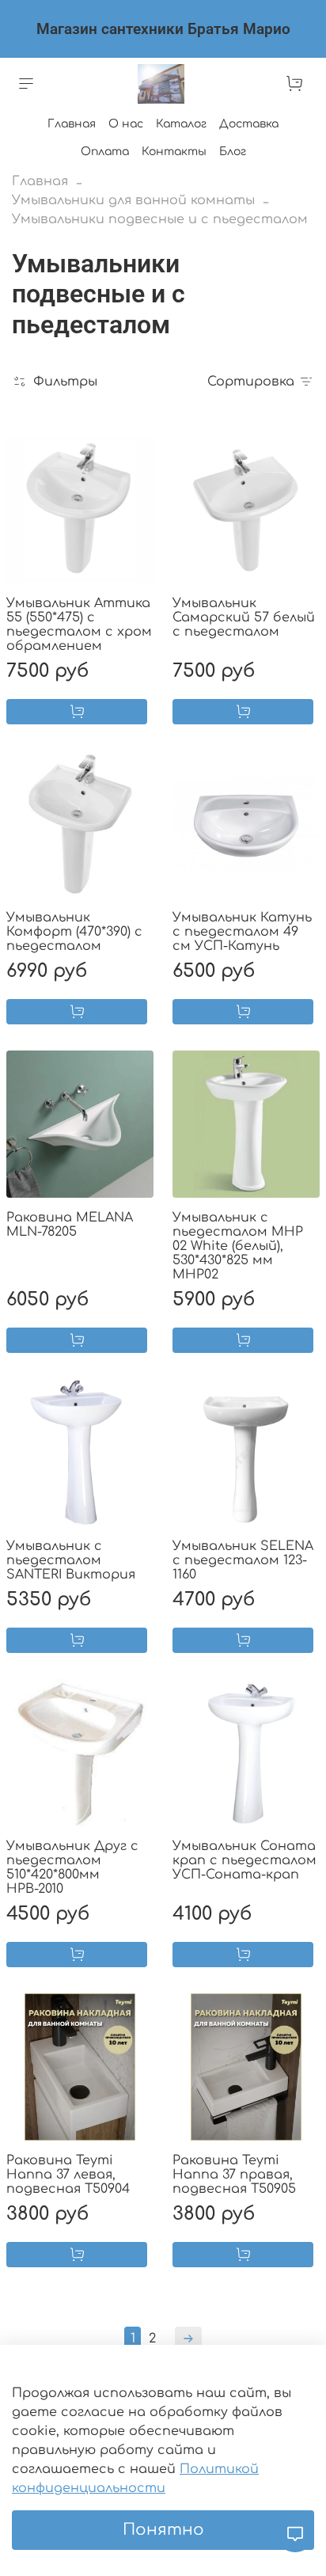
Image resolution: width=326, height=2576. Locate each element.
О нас (126, 124)
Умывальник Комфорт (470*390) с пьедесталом (74, 932)
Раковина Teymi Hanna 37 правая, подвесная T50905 (234, 2175)
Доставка (249, 124)
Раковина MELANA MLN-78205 (70, 1225)
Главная (72, 124)
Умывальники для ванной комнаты (133, 200)
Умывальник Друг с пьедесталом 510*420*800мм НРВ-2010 (72, 1867)
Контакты (174, 152)
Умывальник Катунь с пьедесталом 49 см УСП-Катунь (242, 932)
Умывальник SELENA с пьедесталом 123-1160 (243, 1560)
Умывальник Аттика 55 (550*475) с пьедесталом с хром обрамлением (79, 625)
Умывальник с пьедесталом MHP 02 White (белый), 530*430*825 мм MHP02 (238, 1246)
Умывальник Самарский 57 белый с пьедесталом (244, 617)
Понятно (163, 2530)
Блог (233, 152)
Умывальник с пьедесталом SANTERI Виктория (71, 1560)
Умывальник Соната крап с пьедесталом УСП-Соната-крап (244, 1860)
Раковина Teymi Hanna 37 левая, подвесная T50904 (68, 2175)
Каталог (181, 124)
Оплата (105, 152)
